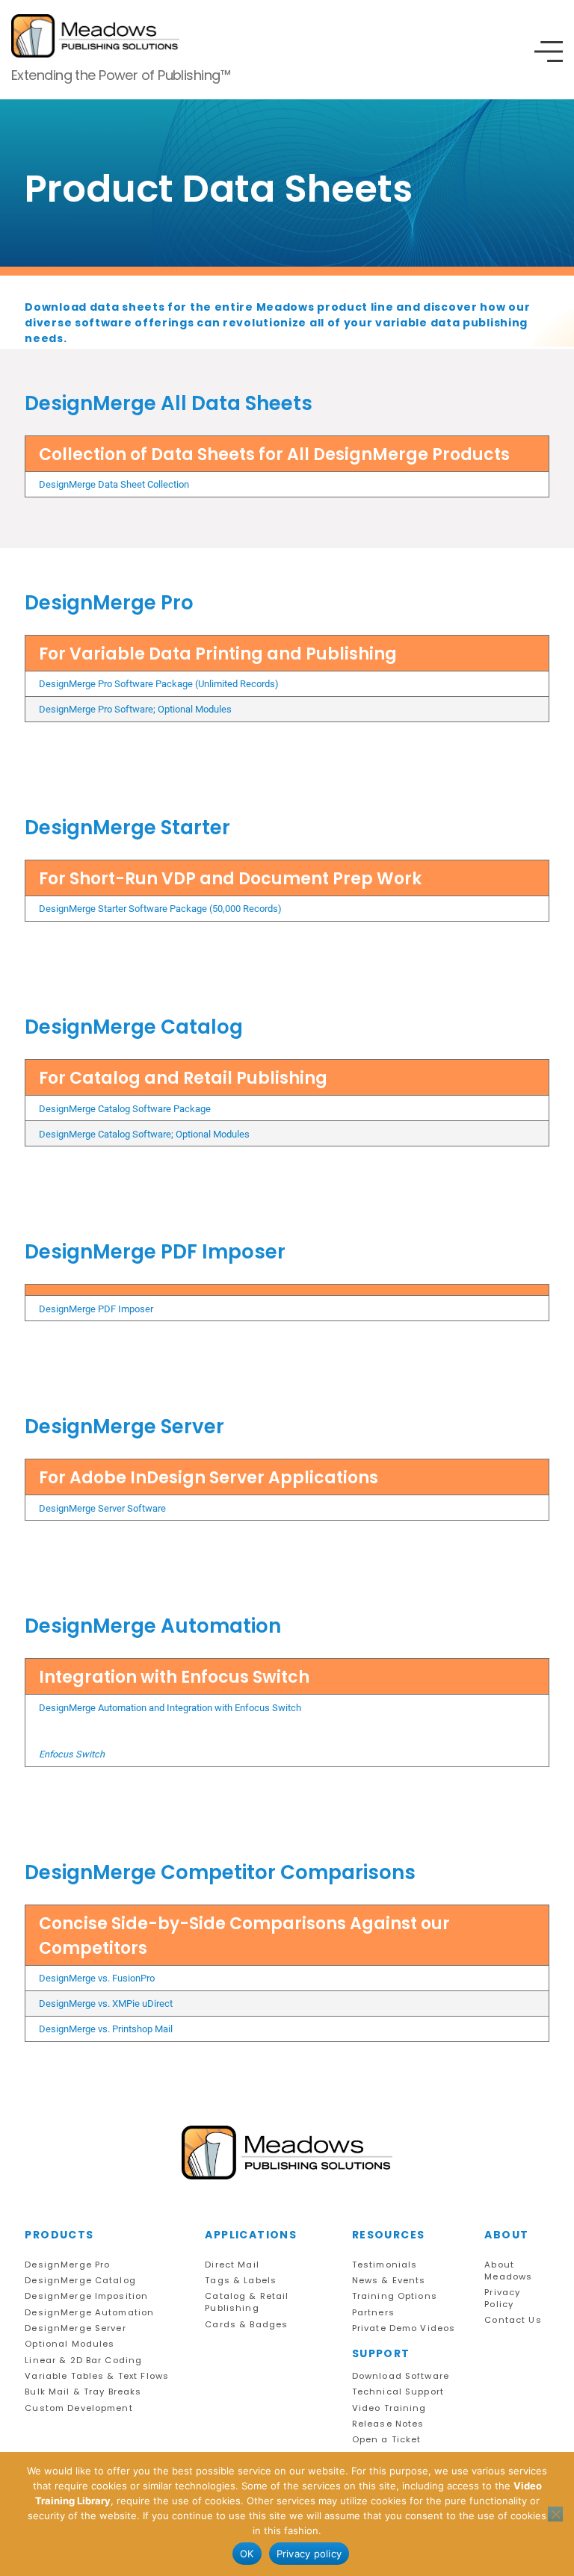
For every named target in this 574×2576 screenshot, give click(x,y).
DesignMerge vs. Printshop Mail (106, 2029)
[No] (555, 2514)
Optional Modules (70, 2344)
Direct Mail (232, 2265)
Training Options (395, 2296)
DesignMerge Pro (67, 2265)
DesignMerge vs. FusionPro (97, 1978)
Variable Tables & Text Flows (97, 2376)
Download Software (401, 2376)
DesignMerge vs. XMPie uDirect (106, 2004)
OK (247, 2554)
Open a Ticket (387, 2440)
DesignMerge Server (75, 2328)
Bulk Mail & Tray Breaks (83, 2392)
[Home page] (287, 2153)
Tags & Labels (241, 2281)
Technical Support (398, 2392)
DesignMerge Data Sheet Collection (114, 484)
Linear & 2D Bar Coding (83, 2361)
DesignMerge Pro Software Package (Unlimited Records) (159, 684)
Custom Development (78, 2408)
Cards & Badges (246, 2325)
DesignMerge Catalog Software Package (125, 1109)
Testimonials (385, 2265)
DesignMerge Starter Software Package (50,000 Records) (160, 909)
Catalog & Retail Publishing (247, 2302)
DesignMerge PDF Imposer (96, 1309)
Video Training (389, 2408)
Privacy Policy (502, 2299)
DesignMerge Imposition (86, 2296)
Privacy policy (309, 2554)
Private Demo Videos (404, 2328)
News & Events (389, 2281)
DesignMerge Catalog (80, 2281)
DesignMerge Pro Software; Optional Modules (135, 709)
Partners (373, 2313)
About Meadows (508, 2271)
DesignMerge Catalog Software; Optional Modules (144, 1134)
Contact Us (513, 2320)
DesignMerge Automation (89, 2313)
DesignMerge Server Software (102, 1508)
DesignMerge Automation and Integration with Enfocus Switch (170, 1708)
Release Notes (388, 2424)
